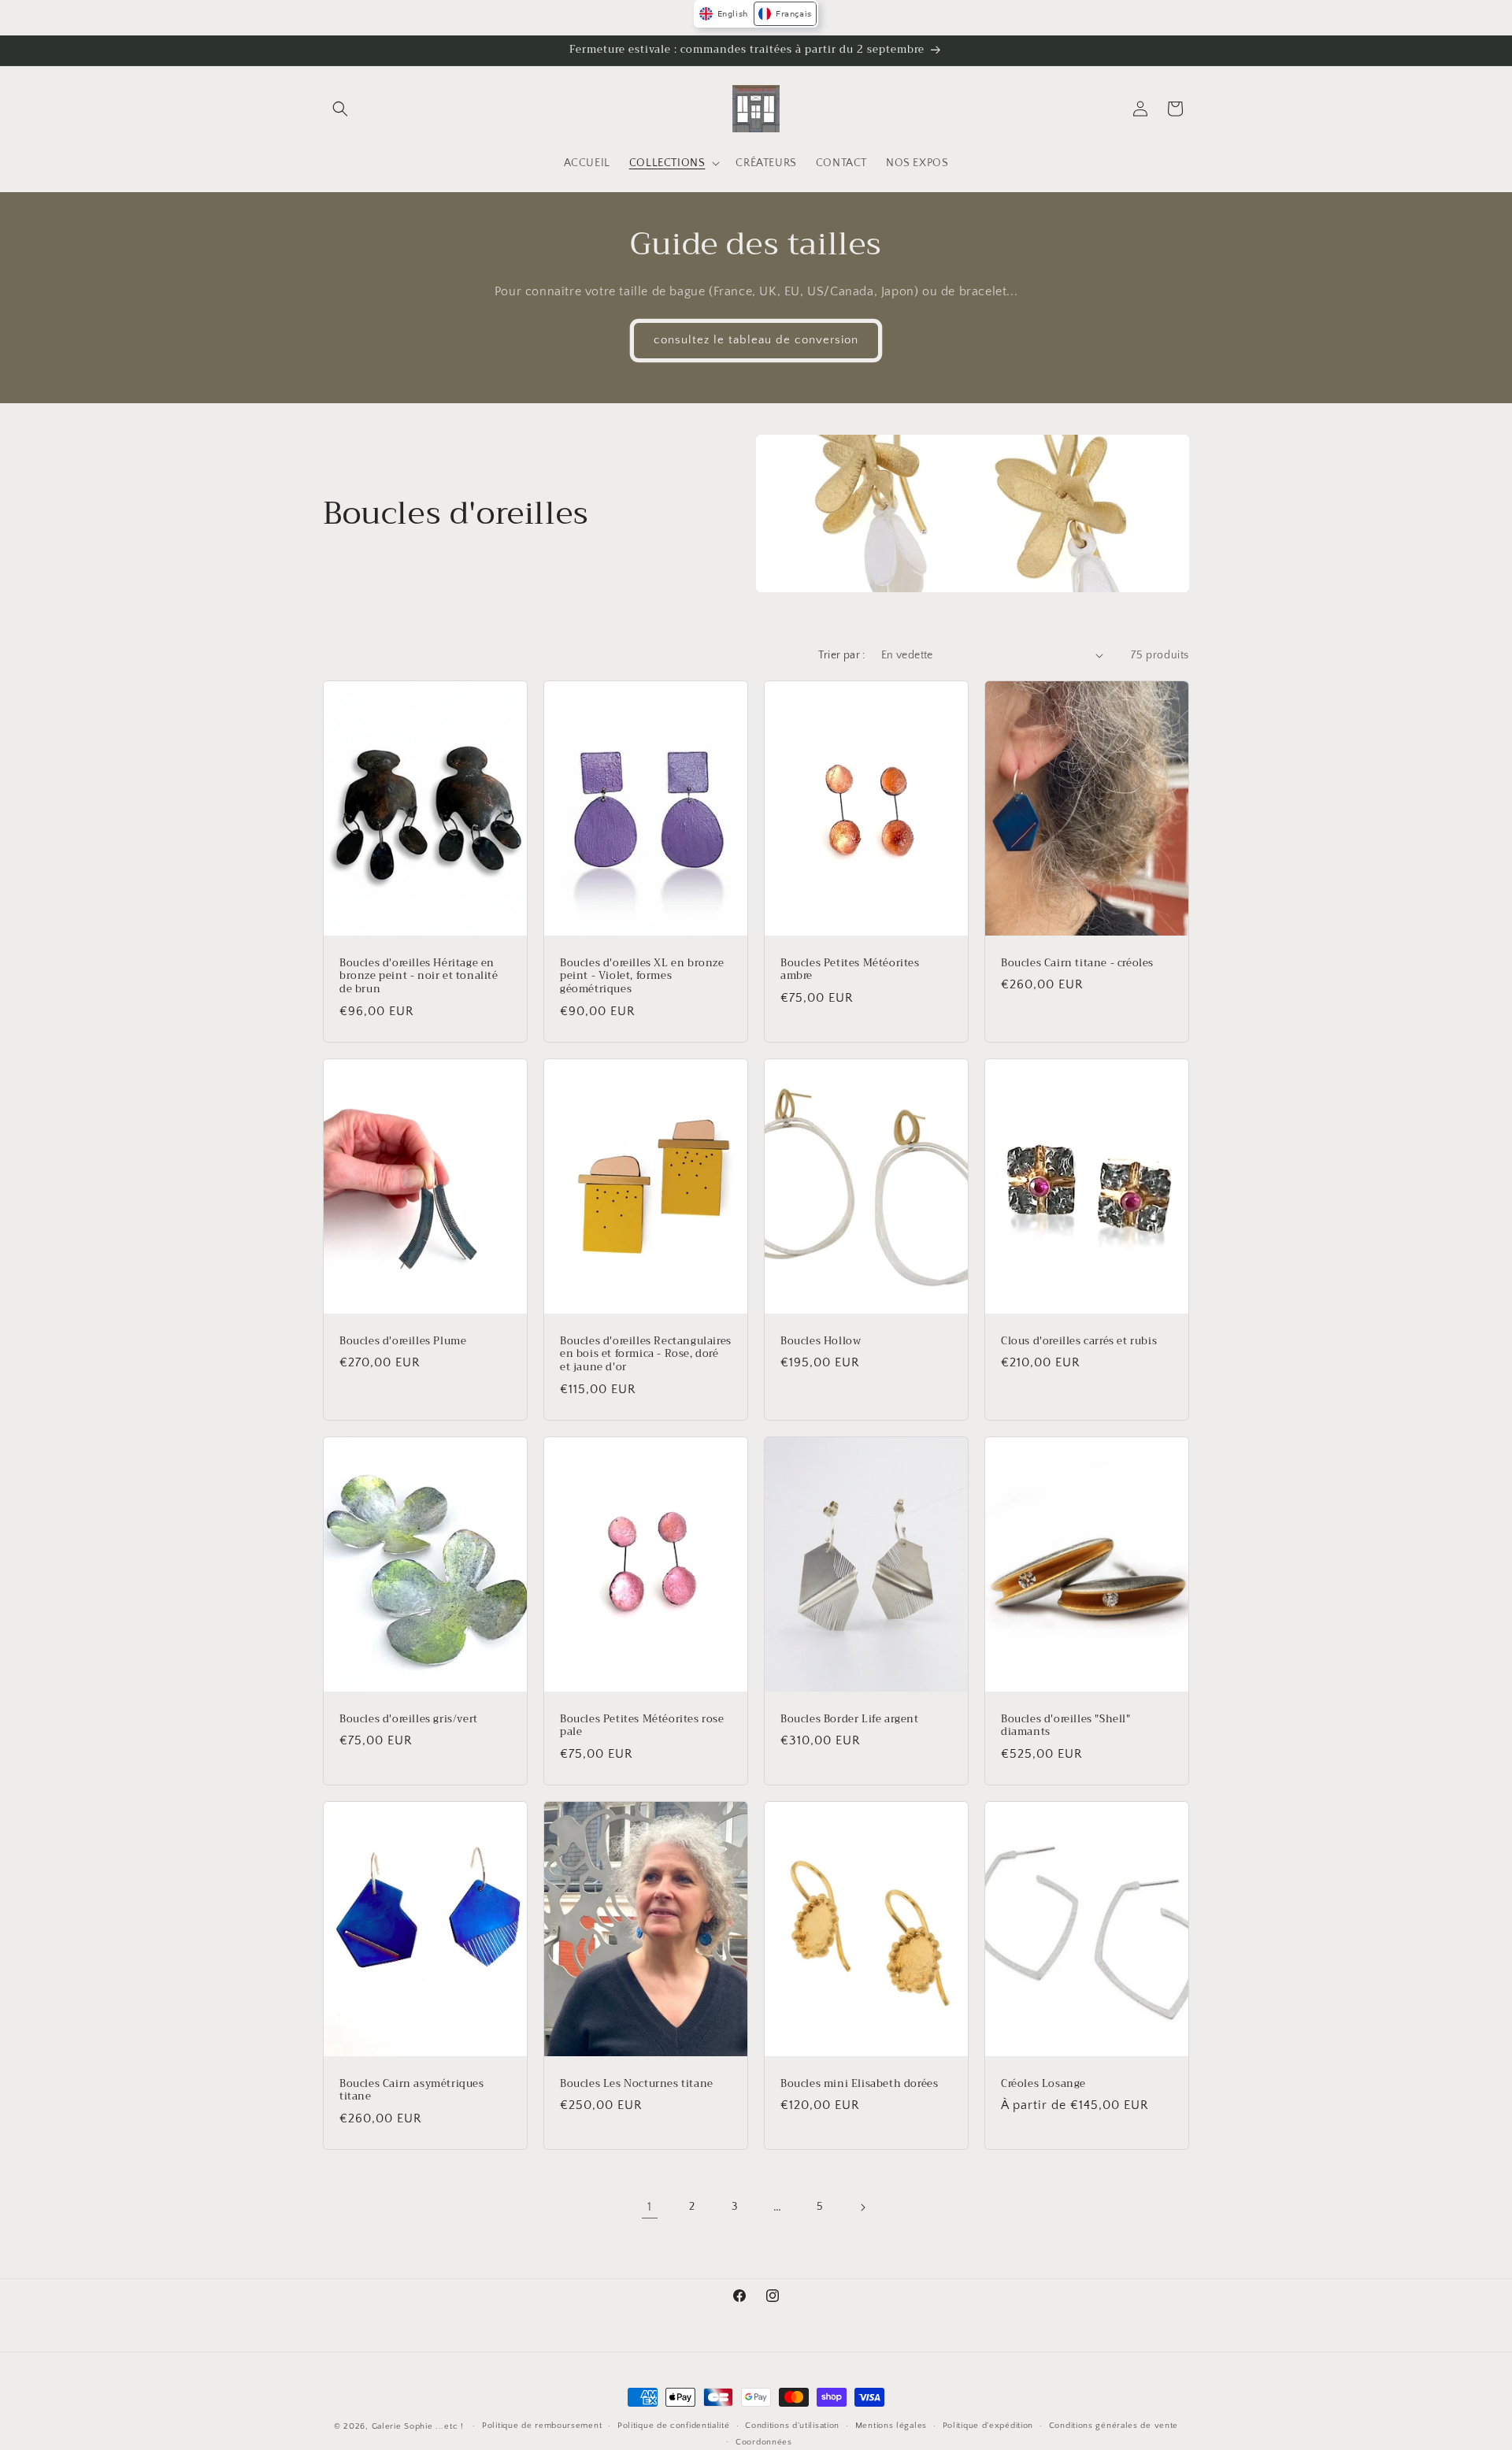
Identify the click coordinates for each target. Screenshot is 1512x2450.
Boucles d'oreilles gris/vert (409, 1720)
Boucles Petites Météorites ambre (850, 969)
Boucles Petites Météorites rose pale (642, 1726)
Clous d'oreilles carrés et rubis (1079, 1341)
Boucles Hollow (821, 1341)
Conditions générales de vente (1114, 2426)
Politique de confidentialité (674, 2426)
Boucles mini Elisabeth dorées (859, 2084)
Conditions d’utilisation (792, 2426)
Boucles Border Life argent (850, 1720)
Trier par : (841, 655)
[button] (340, 109)
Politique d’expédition (988, 2426)
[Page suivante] (862, 2207)
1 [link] (650, 2207)
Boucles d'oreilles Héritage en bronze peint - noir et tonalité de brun (419, 976)
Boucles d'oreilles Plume (403, 1341)
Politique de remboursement (542, 2426)
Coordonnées (764, 2442)
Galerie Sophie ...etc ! (418, 2426)
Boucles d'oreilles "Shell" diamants (1066, 1726)
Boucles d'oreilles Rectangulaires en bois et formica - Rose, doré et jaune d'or (646, 1354)
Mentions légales (891, 2426)
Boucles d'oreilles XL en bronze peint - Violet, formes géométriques (642, 976)
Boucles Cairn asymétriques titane (412, 2091)
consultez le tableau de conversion (756, 340)
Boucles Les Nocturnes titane (637, 2084)
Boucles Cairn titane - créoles (1077, 963)
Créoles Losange (1043, 2084)
